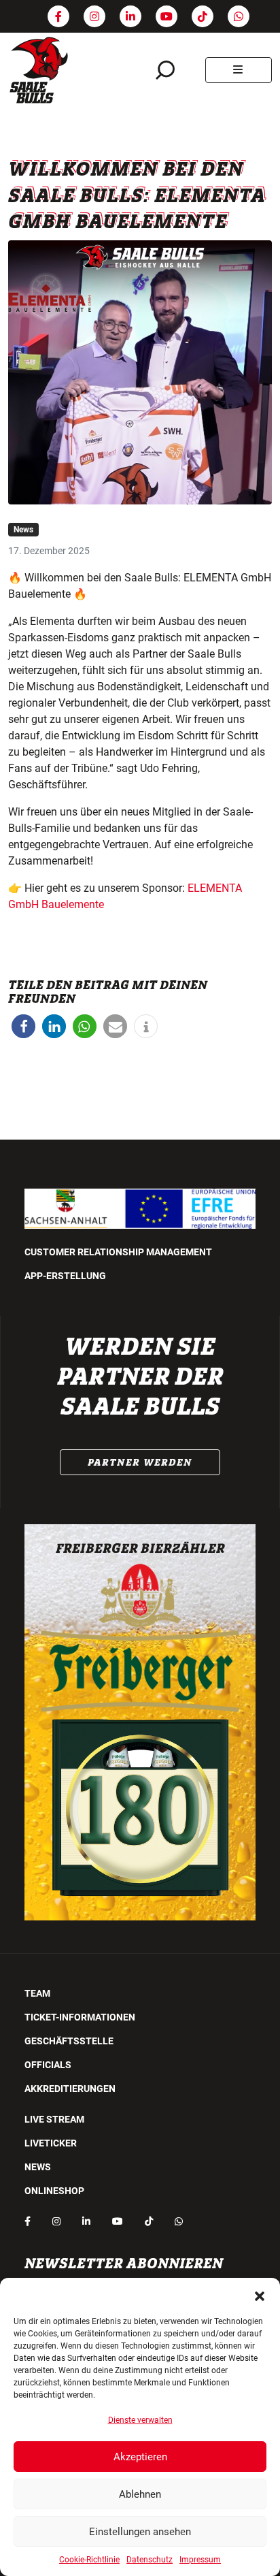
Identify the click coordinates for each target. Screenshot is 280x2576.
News (23, 530)
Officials (48, 2065)
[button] (260, 2295)
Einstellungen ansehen (140, 2532)
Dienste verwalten (140, 2420)
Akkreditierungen (70, 2089)
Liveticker (51, 2143)
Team (37, 1993)
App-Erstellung (65, 1276)
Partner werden (140, 1462)
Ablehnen (140, 2494)
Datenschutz (150, 2560)
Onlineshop (54, 2191)
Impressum (200, 2560)
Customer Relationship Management (118, 1252)
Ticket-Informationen (80, 2017)
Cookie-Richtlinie (89, 2560)
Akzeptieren (140, 2457)
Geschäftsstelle (69, 2041)
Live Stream (54, 2119)
